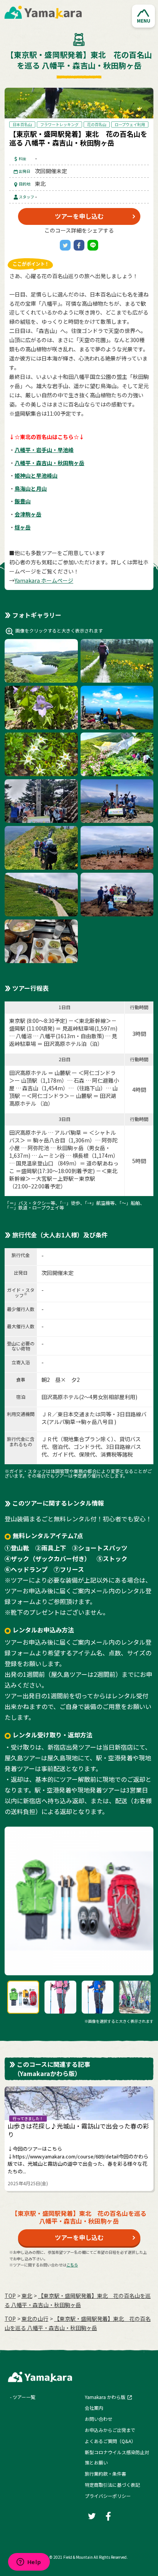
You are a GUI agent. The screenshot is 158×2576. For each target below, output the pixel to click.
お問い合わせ (99, 2419)
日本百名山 (22, 124)
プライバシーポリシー (108, 2496)
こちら (72, 2265)
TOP (10, 2296)
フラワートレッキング (59, 124)
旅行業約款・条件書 (105, 2474)
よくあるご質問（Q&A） (110, 2441)
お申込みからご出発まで (110, 2430)
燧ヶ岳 (23, 527)
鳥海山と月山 (31, 488)
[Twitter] (65, 245)
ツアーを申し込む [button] (79, 216)
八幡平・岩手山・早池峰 (44, 450)
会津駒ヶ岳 (28, 514)
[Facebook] (79, 245)
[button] (143, 16)
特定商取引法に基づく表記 (112, 2485)
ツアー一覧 (24, 2397)
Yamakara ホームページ (44, 580)
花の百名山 (97, 124)
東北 (27, 2296)
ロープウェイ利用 (130, 124)
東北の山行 (35, 2319)
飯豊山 (23, 501)
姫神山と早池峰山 (36, 475)
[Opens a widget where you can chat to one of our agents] (29, 2563)
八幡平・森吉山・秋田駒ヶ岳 (49, 463)
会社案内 (94, 2408)
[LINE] (93, 245)
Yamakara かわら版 (105, 2397)
